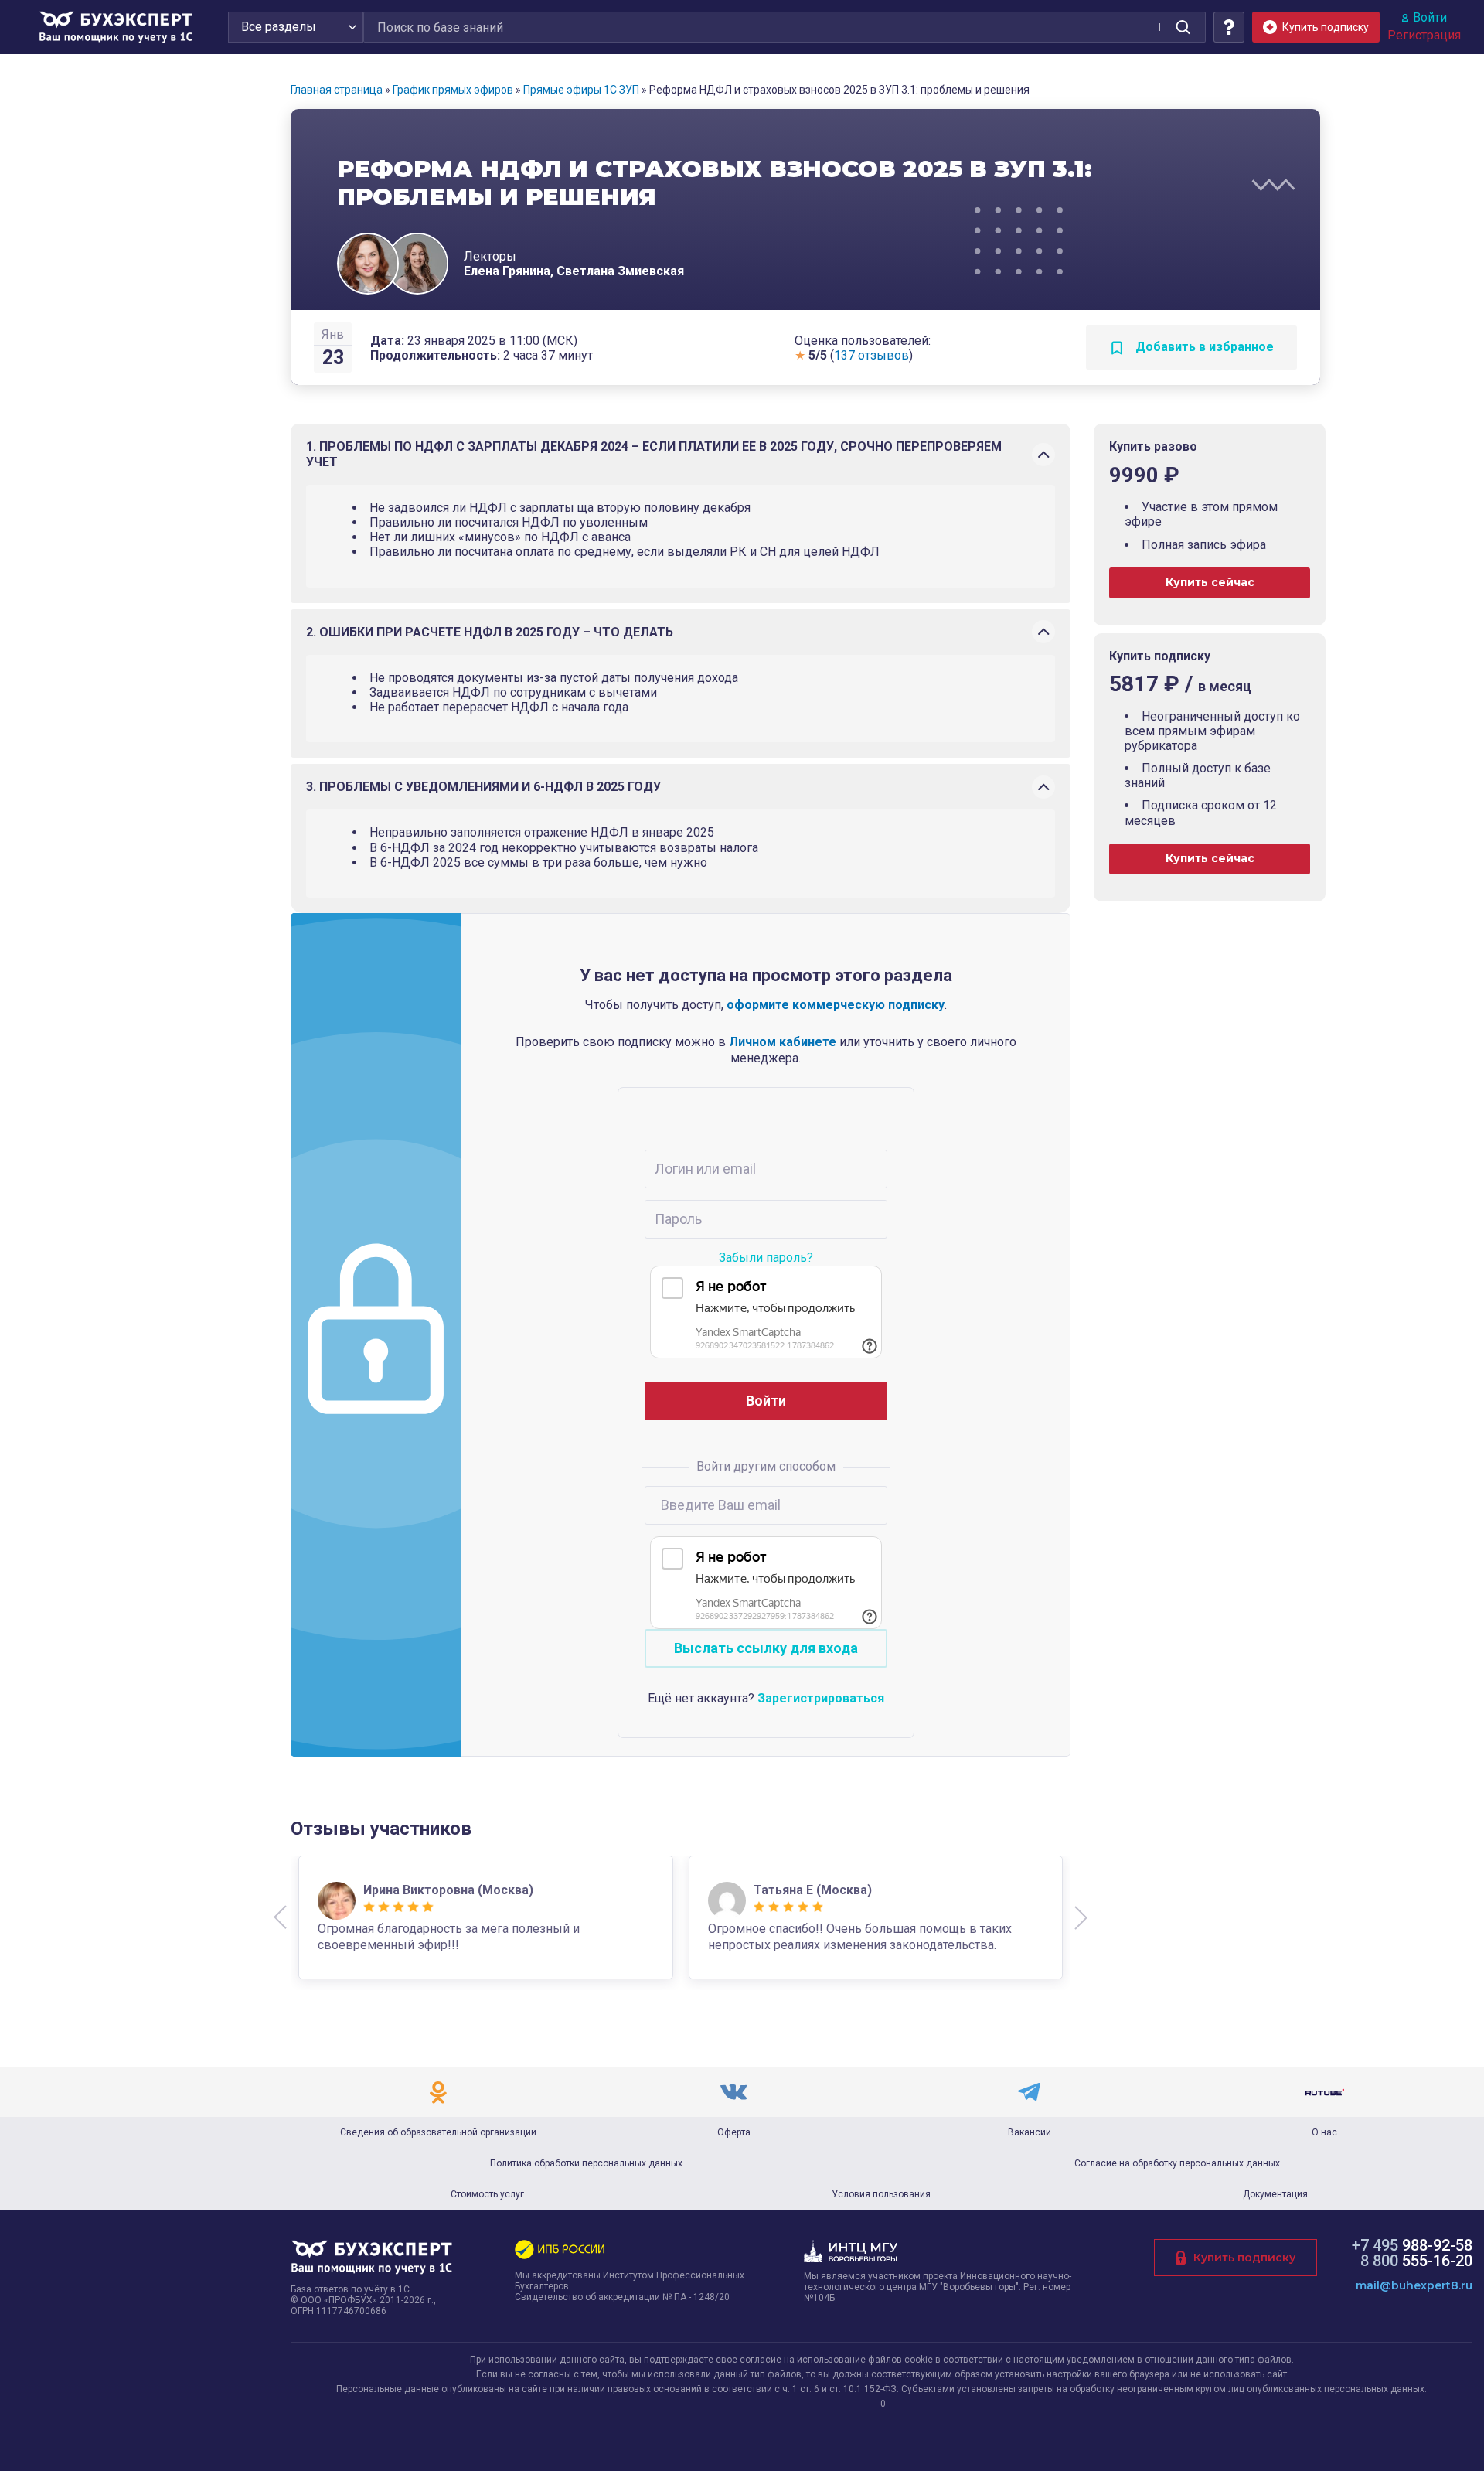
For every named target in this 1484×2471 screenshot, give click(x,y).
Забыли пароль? (766, 1258)
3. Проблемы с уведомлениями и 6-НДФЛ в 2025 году (483, 787)
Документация (1275, 2194)
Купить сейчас (1210, 582)
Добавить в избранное (1203, 347)
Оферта (734, 2132)
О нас (1324, 2132)
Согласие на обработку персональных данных (1177, 2163)
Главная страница (337, 90)
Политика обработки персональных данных (586, 2163)
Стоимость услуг (487, 2194)
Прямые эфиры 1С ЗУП (581, 90)
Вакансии (1030, 2132)
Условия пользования (881, 2194)
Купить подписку (1244, 2258)
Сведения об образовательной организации (438, 2132)
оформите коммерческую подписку (836, 1005)
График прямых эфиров (453, 90)
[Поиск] (1183, 27)
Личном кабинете (783, 1042)
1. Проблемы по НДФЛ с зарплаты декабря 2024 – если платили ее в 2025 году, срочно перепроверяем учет (654, 454)
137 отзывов (871, 355)
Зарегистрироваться (821, 1698)
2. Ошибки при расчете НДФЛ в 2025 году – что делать (490, 632)
